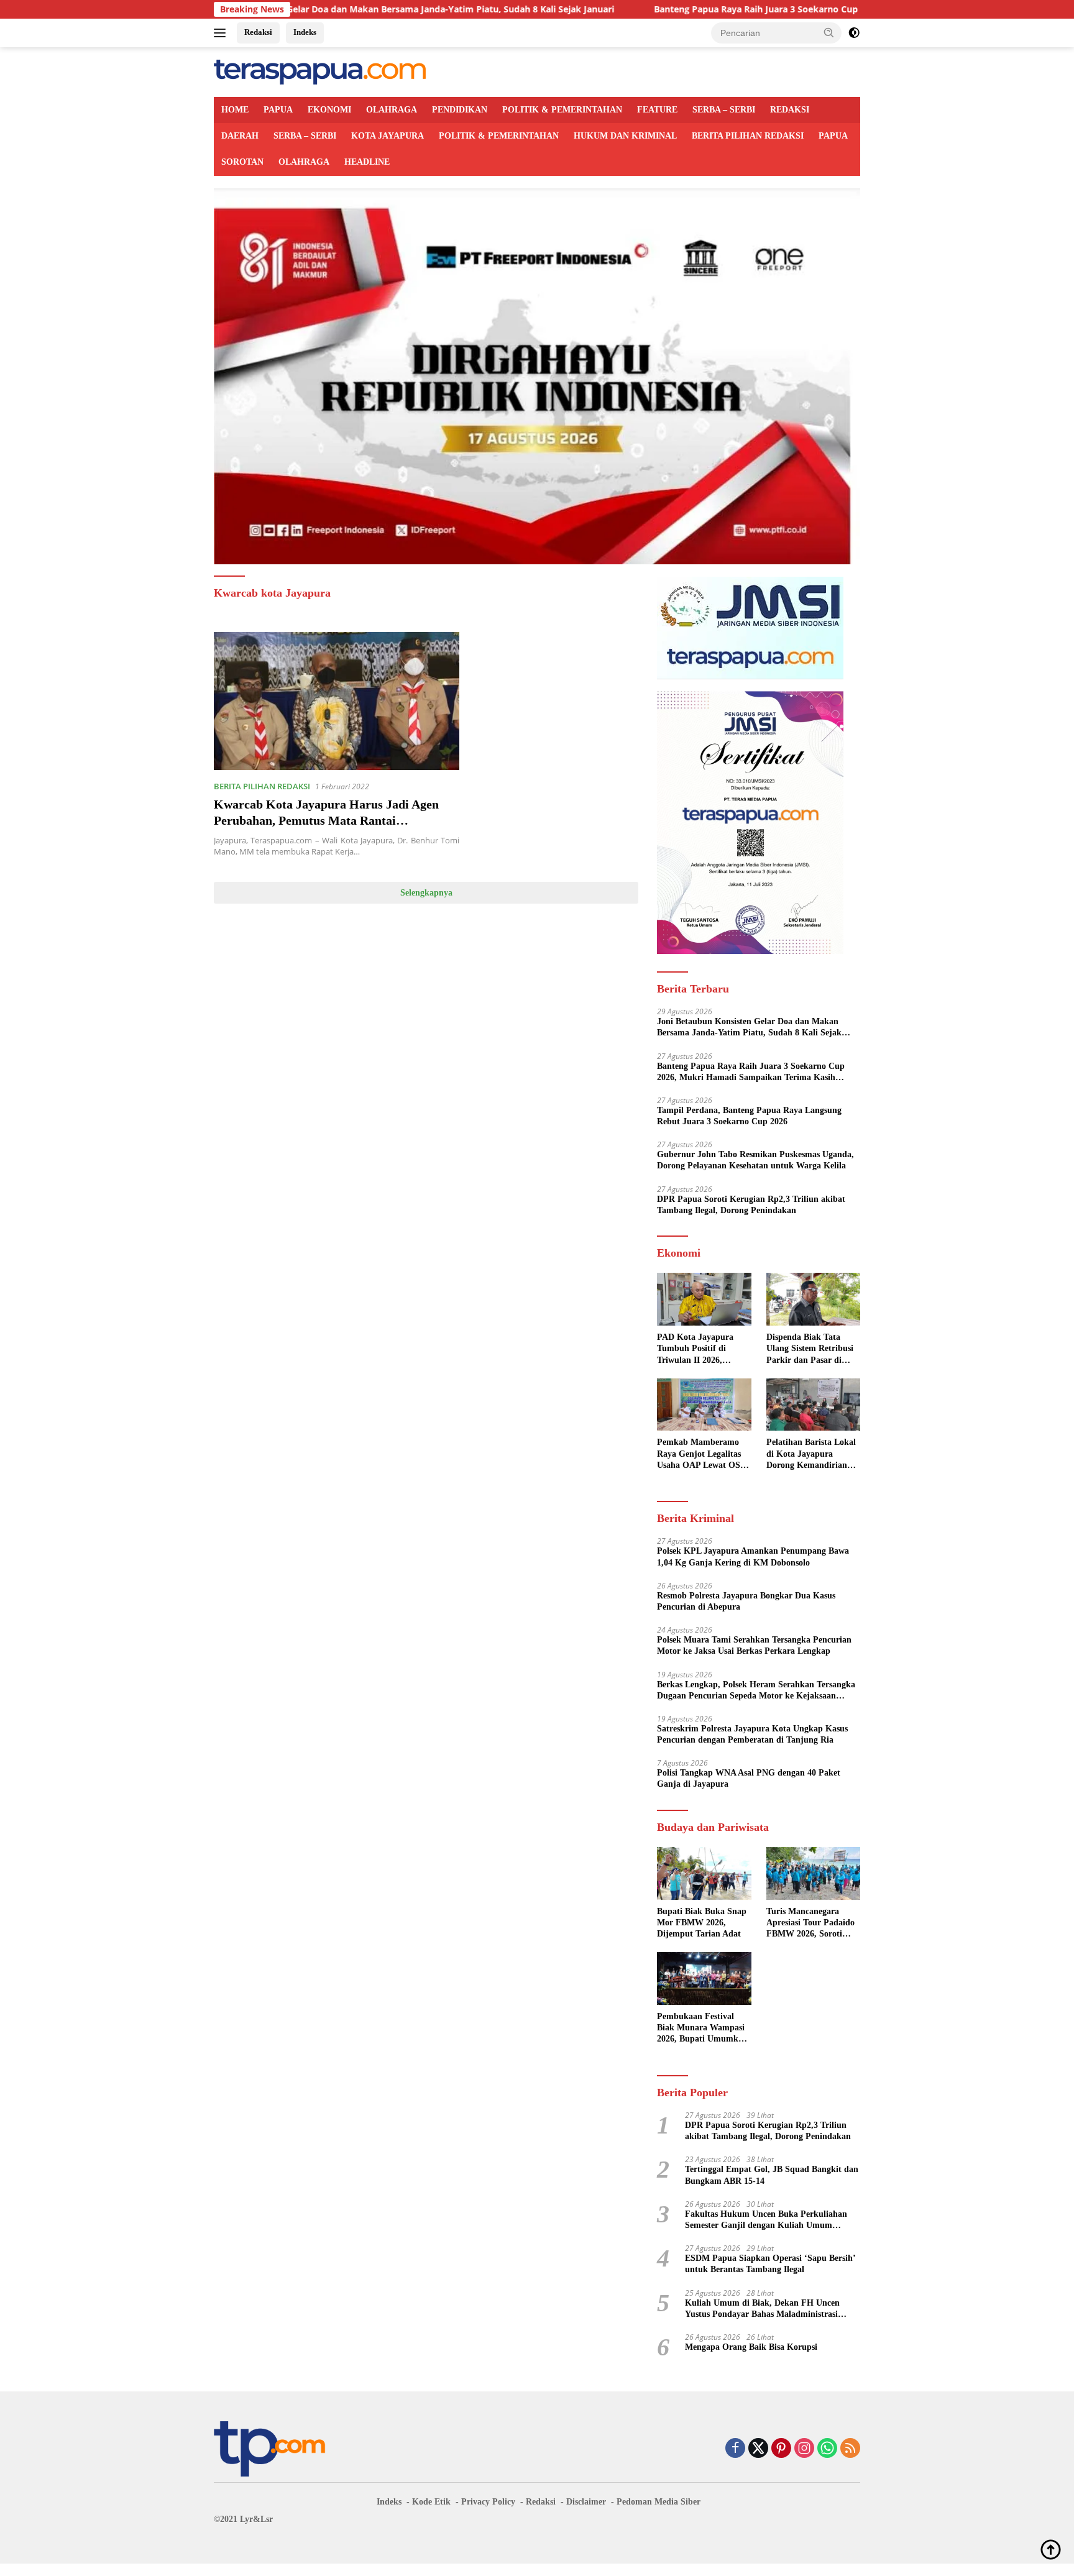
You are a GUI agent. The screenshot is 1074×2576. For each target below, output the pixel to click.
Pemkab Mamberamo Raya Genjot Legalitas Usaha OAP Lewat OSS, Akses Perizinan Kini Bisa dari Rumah (702, 1454)
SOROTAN (242, 162)
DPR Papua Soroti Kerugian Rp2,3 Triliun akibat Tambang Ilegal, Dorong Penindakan (751, 1205)
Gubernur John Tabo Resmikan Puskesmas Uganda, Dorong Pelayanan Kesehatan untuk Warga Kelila (755, 1160)
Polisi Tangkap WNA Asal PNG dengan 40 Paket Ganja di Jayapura (749, 1778)
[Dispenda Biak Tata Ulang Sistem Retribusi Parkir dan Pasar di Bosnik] (813, 1299)
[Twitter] (758, 2449)
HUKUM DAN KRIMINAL (625, 136)
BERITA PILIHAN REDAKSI (748, 136)
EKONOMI (329, 110)
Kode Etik (431, 2502)
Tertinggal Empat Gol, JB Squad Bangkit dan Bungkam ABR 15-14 (772, 2175)
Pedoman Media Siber (659, 2502)
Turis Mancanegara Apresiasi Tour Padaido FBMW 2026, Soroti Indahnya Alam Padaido (812, 1923)
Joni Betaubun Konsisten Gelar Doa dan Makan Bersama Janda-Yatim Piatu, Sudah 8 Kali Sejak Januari (749, 1028)
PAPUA (278, 110)
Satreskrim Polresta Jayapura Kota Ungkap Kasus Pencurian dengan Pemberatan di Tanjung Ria (752, 1734)
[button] (829, 32)
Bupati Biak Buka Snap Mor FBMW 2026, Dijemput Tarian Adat (702, 1923)
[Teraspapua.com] (320, 71)
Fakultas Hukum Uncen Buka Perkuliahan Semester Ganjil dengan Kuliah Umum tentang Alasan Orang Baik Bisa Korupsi (766, 2220)
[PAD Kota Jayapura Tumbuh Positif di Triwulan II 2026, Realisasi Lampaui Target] (704, 1299)
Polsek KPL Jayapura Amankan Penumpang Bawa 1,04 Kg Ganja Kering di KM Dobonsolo (753, 1556)
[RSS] (850, 2449)
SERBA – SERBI (724, 110)
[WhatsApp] (827, 2449)
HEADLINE (367, 162)
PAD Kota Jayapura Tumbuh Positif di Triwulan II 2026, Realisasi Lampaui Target (695, 1349)
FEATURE (657, 110)
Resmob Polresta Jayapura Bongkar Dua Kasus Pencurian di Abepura (746, 1601)
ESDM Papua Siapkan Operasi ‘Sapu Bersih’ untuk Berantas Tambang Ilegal (770, 2264)
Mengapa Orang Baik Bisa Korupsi (751, 2347)
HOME (235, 110)
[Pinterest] (781, 2449)
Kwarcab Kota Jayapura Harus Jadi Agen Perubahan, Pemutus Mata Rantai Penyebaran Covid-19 (326, 820)
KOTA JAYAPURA (388, 136)
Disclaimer (586, 2502)
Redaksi (258, 32)
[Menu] (222, 33)
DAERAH (240, 136)
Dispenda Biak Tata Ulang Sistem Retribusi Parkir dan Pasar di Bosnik (810, 1349)
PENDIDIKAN (460, 110)
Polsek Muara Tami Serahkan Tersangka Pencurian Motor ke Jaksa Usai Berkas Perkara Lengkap (754, 1645)
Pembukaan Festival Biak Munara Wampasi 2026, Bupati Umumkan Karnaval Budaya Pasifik (702, 2028)
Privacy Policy (488, 2502)
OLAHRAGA (392, 110)
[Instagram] (804, 2449)
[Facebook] (735, 2449)
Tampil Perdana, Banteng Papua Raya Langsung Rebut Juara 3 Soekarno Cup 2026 (749, 1116)
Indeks (305, 32)
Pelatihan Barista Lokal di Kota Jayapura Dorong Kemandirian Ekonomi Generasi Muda (811, 1454)
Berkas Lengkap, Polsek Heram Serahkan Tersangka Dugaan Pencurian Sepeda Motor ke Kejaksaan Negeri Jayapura (756, 1691)
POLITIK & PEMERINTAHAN (562, 110)
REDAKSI (790, 110)
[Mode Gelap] (854, 33)
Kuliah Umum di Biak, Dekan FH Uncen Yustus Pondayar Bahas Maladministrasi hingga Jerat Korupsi (762, 2309)
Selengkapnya (426, 893)
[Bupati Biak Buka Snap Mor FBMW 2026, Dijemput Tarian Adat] (704, 1873)
